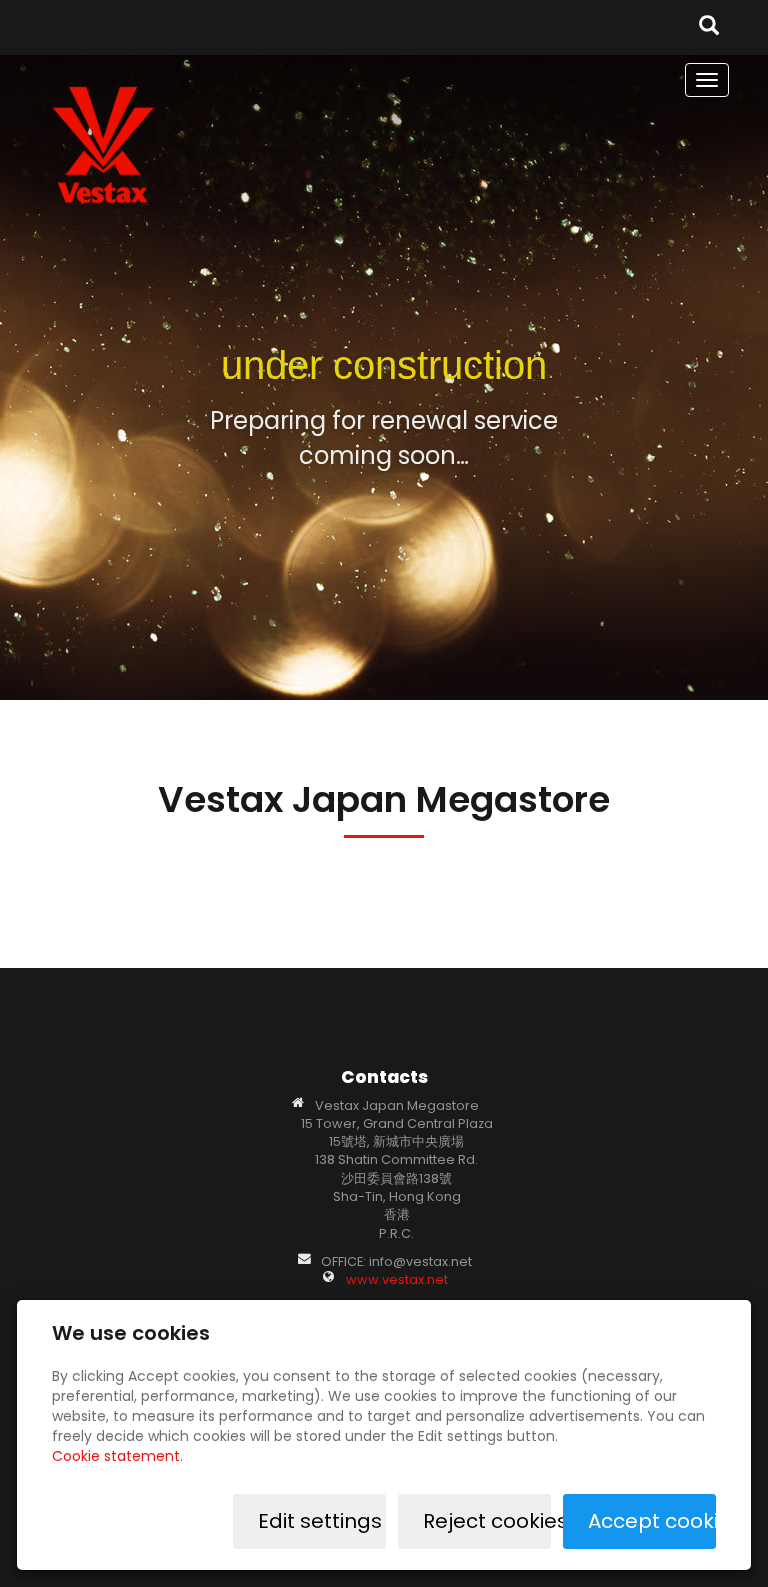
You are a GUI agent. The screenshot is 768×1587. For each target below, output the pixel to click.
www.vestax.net (397, 1279)
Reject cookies (487, 1521)
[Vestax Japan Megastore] (104, 143)
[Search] (709, 27)
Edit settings (320, 1521)
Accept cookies (652, 1521)
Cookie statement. (117, 1456)
